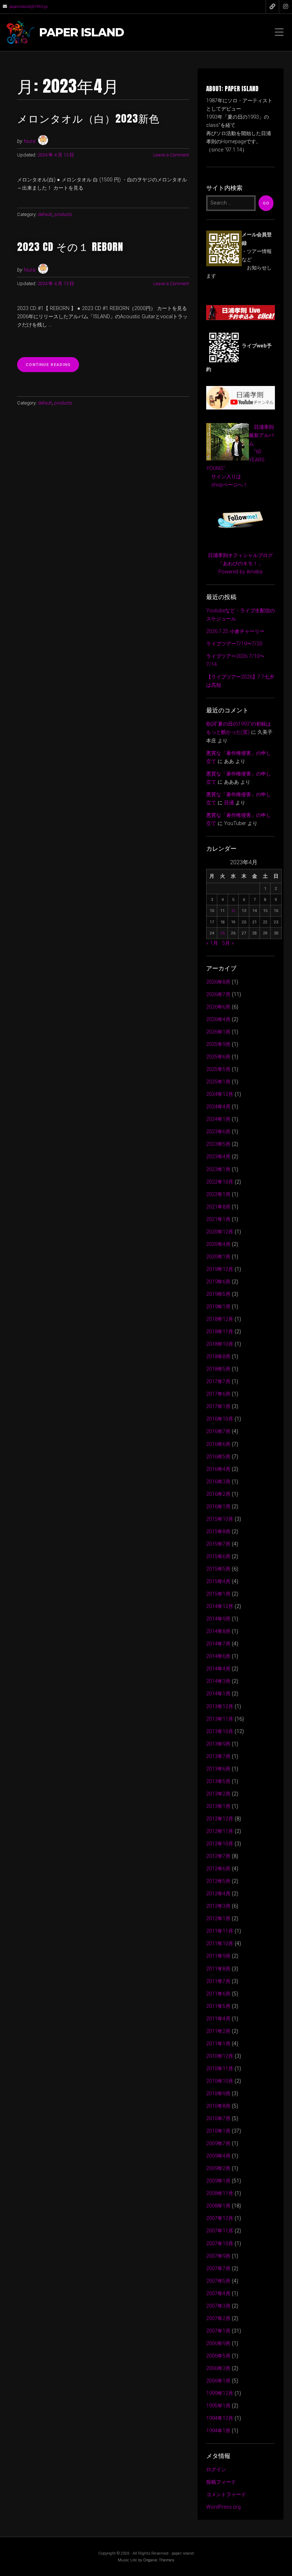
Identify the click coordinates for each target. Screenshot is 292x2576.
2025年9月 (218, 1044)
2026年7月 (218, 995)
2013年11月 (220, 1719)
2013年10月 (220, 1732)
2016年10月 (220, 1419)
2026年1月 (218, 1032)
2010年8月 (218, 2106)
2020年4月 (218, 1244)
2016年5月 (218, 1457)
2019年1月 (218, 1307)
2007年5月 (218, 2281)
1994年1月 (218, 2431)
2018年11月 (220, 1332)
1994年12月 (220, 2418)
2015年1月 (218, 1594)
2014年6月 (218, 1656)
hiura (30, 141)
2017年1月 (218, 1407)
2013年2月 (218, 1794)
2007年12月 (220, 2218)
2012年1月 (218, 1919)
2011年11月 (220, 1931)
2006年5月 (218, 2356)
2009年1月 (218, 2181)
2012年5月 (218, 1881)
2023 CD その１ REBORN (70, 246)
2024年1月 (218, 1119)
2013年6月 (218, 1769)
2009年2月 (218, 2168)
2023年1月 (218, 1169)
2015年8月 (218, 1532)
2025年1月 (218, 1082)
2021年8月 (218, 1207)
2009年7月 (218, 2144)
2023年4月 (218, 1157)
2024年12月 (220, 1094)
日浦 (229, 803)
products (63, 214)
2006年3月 (218, 2368)
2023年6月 (218, 1132)
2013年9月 (218, 1744)
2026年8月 (218, 982)
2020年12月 (220, 1232)
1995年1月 (218, 2406)
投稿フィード (221, 2482)
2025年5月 (218, 1069)
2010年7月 (218, 2119)
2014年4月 (218, 1669)
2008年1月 (218, 2206)
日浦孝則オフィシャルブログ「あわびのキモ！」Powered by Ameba (240, 564)
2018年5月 (218, 1369)
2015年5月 (218, 1569)
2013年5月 (218, 1781)
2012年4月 (218, 1894)
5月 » (228, 943)
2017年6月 (218, 1394)
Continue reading (52, 367)
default (45, 214)
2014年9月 (218, 1619)
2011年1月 (218, 2044)
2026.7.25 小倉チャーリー (235, 631)
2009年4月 (218, 2156)
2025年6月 (218, 1057)
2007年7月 (218, 2269)
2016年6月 (218, 1444)
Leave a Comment (171, 155)
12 (233, 911)
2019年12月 (220, 1269)
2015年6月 (218, 1557)
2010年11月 (220, 2069)
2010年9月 (218, 2094)
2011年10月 (220, 1944)
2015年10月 (220, 1519)
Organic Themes (159, 2560)
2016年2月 (218, 1494)
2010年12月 (220, 2056)
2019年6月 (218, 1282)
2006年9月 (218, 2343)
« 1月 (212, 943)
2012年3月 (218, 1906)
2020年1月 (218, 1257)
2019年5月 (218, 1294)
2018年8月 (218, 1357)
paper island (82, 33)
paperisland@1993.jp (28, 6)
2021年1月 (218, 1219)
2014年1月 (218, 1694)
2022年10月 (220, 1182)
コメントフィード (226, 2495)
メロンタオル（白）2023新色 (88, 118)
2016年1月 (218, 1507)
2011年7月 (218, 1981)
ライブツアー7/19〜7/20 (234, 644)
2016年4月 (218, 1469)
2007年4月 (218, 2294)
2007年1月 (218, 2331)
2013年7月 (218, 1756)
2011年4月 (218, 2019)
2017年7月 (218, 1382)
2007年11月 (220, 2231)
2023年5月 (218, 1144)
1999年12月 (220, 2393)
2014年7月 (218, 1644)
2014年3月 (218, 1681)
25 (223, 933)
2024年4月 (218, 1107)
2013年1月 (218, 1806)
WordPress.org (223, 2507)
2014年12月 (220, 1606)
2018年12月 (220, 1319)
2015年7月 (218, 1544)
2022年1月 (218, 1194)
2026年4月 (218, 1019)
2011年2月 (218, 2031)
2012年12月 (220, 1819)
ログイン (216, 2470)
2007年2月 (218, 2319)
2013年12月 (220, 1707)
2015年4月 (218, 1581)
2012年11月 (220, 1831)
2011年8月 (218, 1969)
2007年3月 (218, 2306)
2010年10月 (220, 2081)
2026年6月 (218, 1007)
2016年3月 (218, 1482)
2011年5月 (218, 2006)
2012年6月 (218, 1869)
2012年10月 (220, 1844)
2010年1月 (218, 2131)
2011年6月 (218, 1994)
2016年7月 (218, 1431)
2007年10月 (220, 2244)
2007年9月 (218, 2256)
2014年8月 (218, 1631)
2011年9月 (218, 1956)
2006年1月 (218, 2381)
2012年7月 (218, 1856)
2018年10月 (220, 1344)
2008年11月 (220, 2193)
